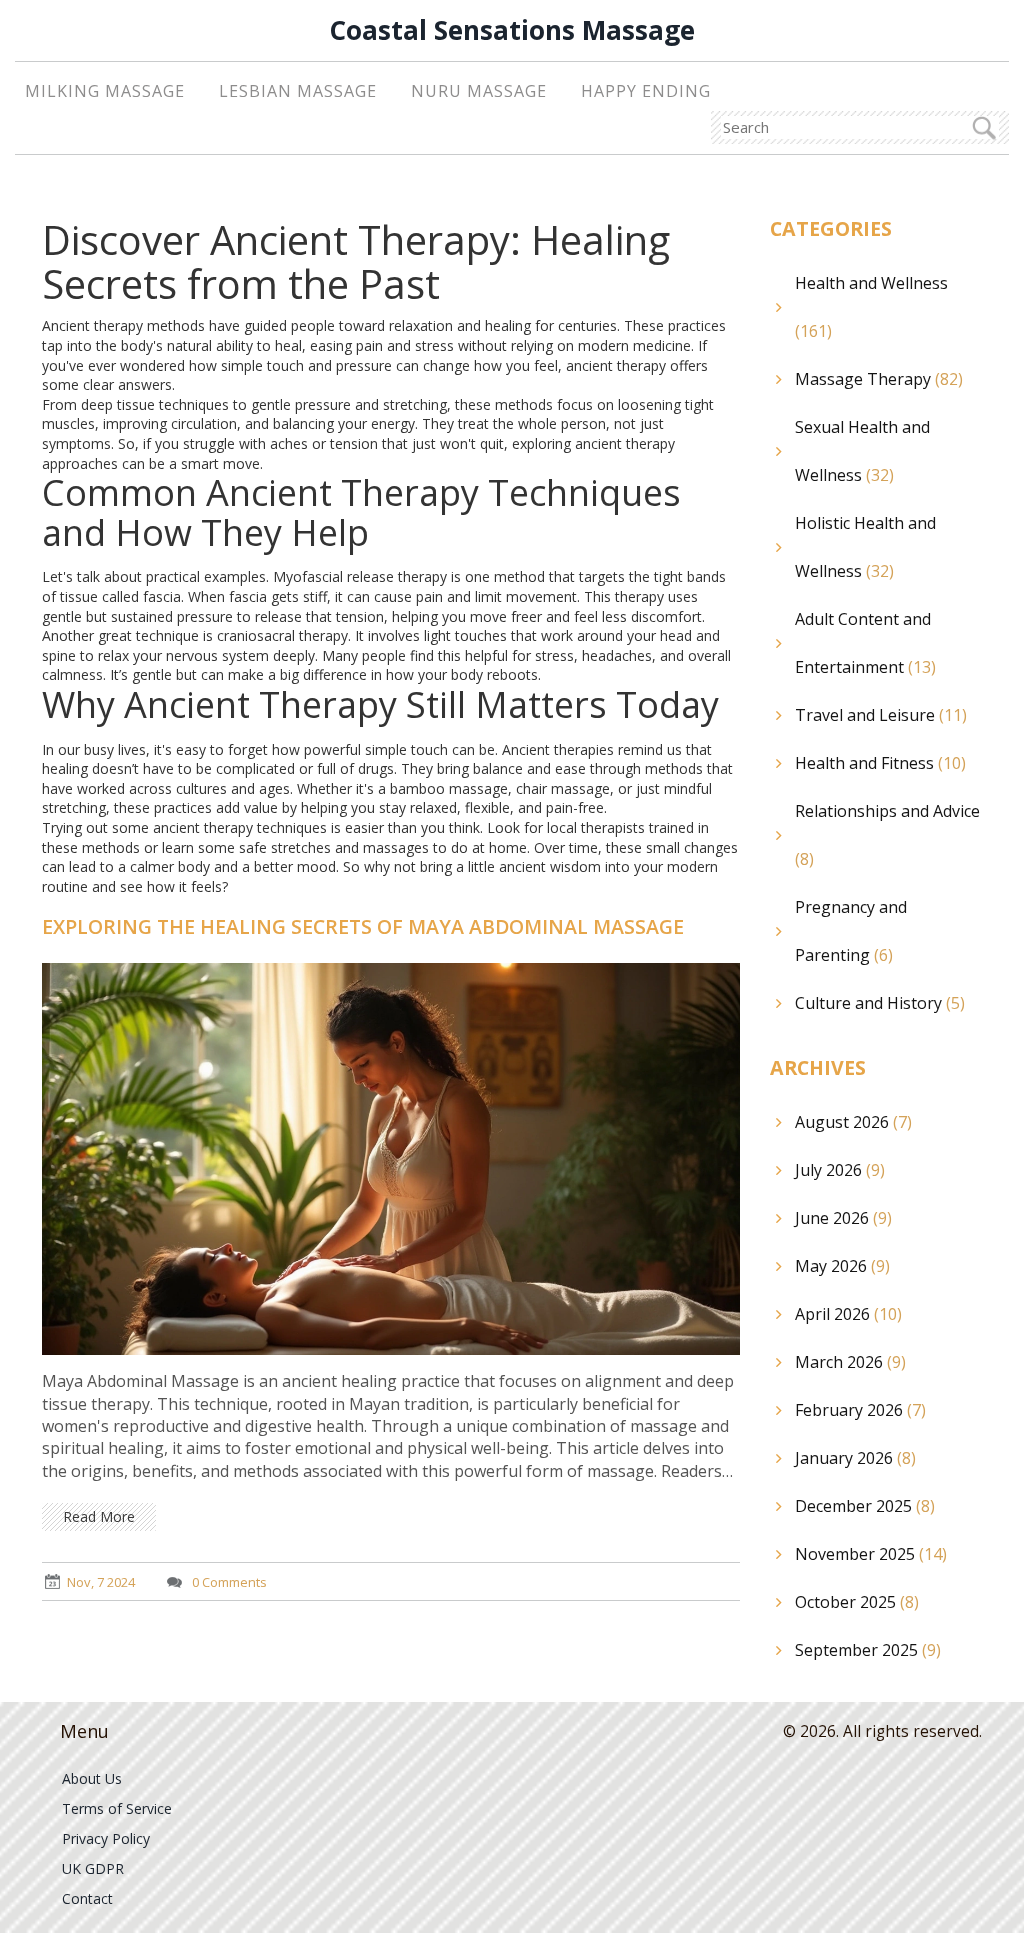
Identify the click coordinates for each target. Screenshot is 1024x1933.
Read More (99, 1516)
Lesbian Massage (298, 91)
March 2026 (850, 1362)
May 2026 (842, 1266)
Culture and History (880, 1003)
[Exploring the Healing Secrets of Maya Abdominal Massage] (391, 1157)
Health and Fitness (880, 763)
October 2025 (857, 1602)
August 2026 (853, 1122)
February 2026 (860, 1410)
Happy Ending (646, 91)
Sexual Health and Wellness (862, 451)
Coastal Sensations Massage (512, 30)
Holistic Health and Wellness (865, 547)
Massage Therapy (879, 379)
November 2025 (871, 1554)
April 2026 (848, 1314)
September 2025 (868, 1650)
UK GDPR (93, 1868)
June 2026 (843, 1218)
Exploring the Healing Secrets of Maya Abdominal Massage (363, 926)
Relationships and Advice (887, 835)
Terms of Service (117, 1808)
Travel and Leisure (881, 715)
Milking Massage (105, 91)
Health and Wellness (871, 307)
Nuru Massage (479, 91)
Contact (87, 1898)
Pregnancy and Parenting (851, 931)
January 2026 (855, 1458)
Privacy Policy (106, 1838)
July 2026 (840, 1170)
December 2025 (865, 1506)
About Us (92, 1778)
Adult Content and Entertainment (865, 643)
